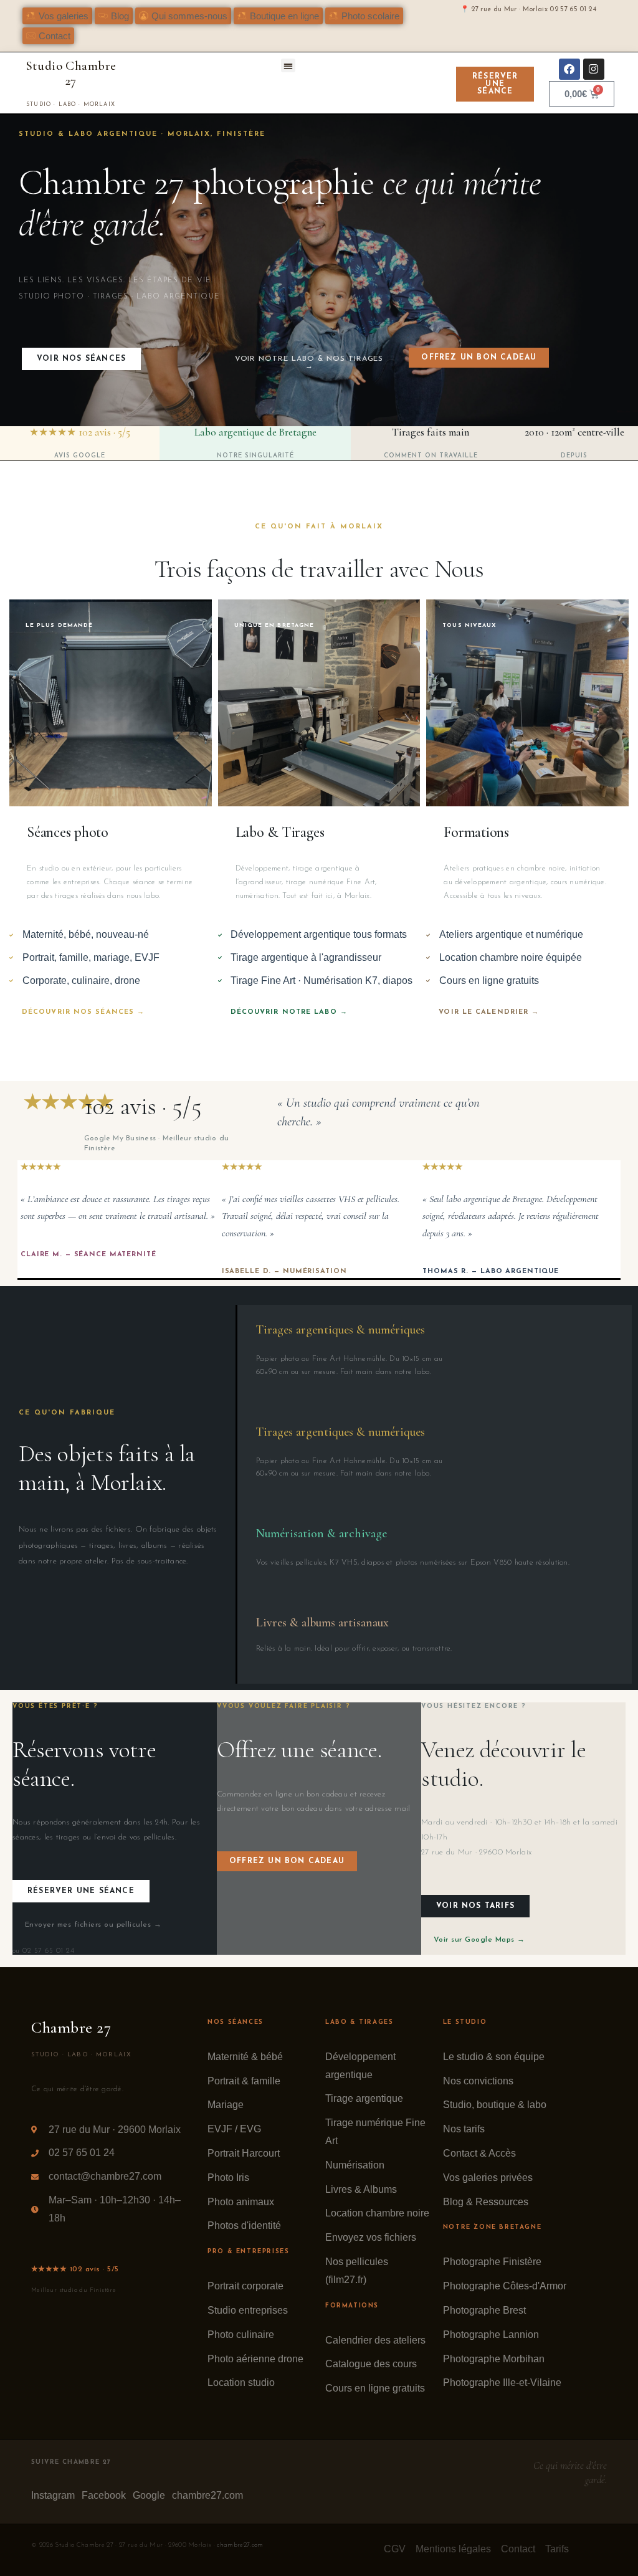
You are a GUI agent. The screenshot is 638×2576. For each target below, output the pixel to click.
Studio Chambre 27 (71, 73)
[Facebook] (569, 69)
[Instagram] (594, 69)
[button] (114, 16)
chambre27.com (240, 2545)
